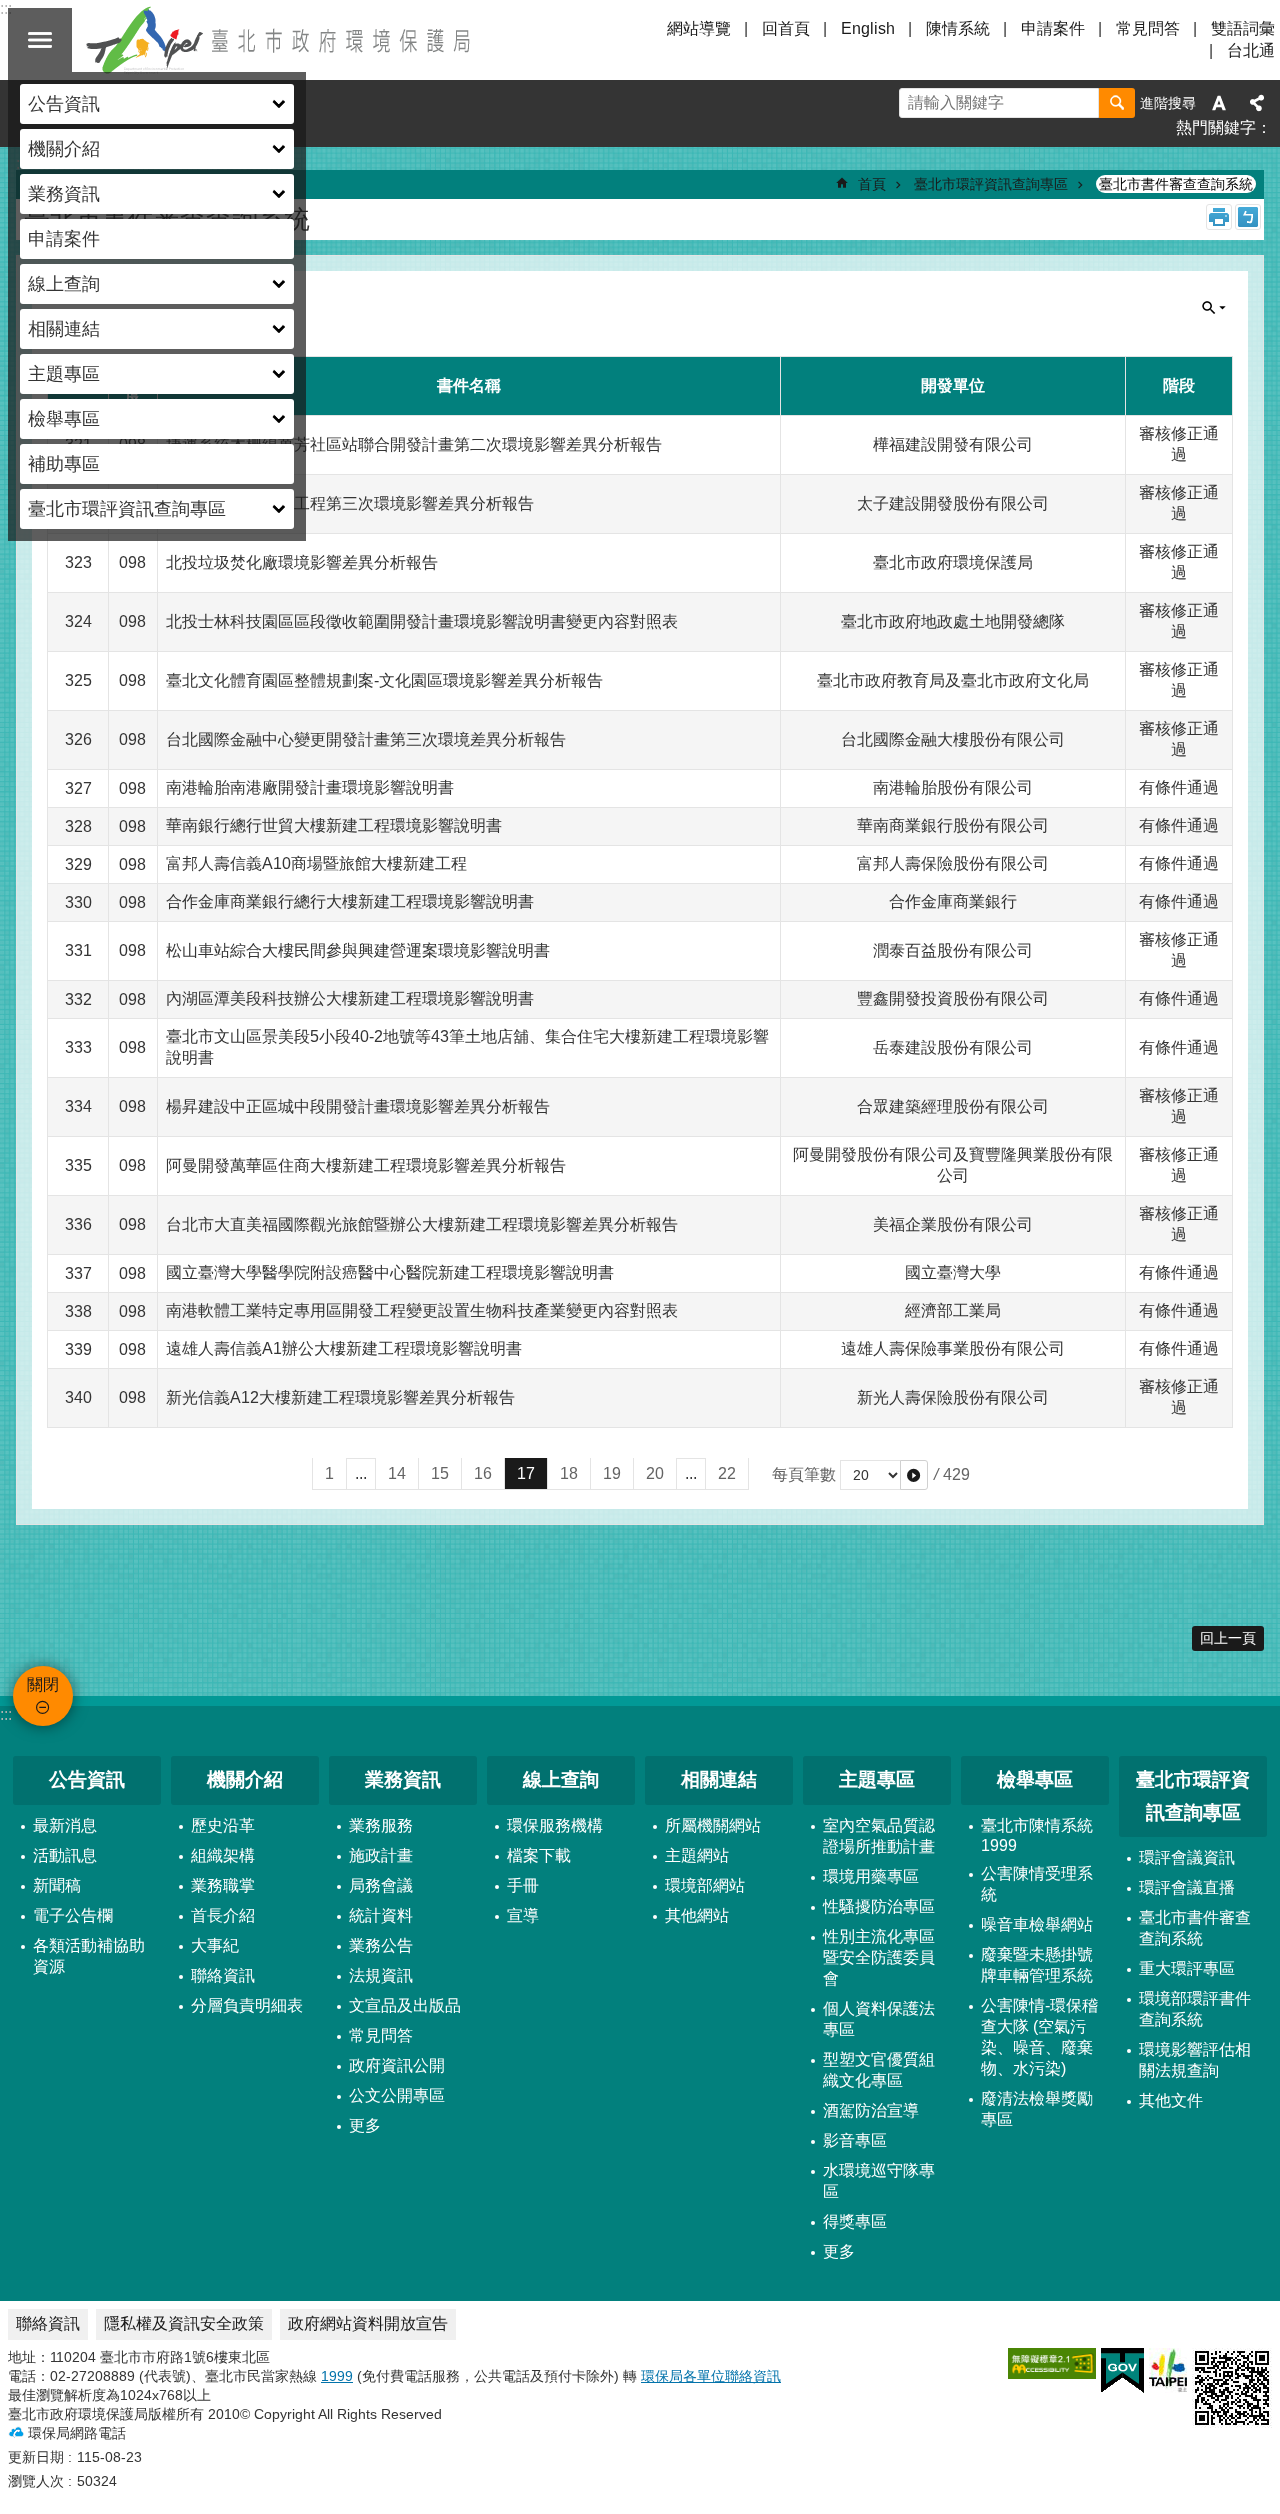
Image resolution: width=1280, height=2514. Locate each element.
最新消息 (65, 1825)
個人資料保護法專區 (879, 2019)
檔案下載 (539, 1855)
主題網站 (697, 1855)
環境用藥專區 (871, 1876)
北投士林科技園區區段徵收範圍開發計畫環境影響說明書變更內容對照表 (422, 621)
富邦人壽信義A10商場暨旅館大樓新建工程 (316, 863)
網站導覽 (699, 28)
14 (397, 1473)
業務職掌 (223, 1885)
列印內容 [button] (1219, 217)
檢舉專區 (1035, 1779)
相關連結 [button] (64, 329)
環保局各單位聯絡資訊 (711, 2376)
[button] (914, 1475)
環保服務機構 (555, 1825)
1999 (337, 2376)
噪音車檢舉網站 (1037, 1924)
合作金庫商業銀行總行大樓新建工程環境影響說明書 (350, 901)
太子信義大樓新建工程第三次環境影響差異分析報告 (350, 503)
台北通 (1251, 50)
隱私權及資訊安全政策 (184, 2323)
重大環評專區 (1187, 1968)
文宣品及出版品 (405, 2005)
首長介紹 (223, 1915)
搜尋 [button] (1117, 103)
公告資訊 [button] (64, 104)
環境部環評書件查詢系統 (1195, 2009)
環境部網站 (705, 1885)
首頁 (872, 184)
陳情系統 (958, 28)
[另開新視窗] (1052, 2363)
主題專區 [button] (64, 374)
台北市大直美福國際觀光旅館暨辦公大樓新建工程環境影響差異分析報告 (422, 1224)
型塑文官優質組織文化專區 (879, 2070)
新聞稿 (57, 1885)
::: (6, 1714)
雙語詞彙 (1243, 28)
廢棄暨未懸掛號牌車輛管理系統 (1037, 1965)
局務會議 (381, 1885)
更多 (365, 2125)
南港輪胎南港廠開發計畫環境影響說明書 (310, 787)
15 (440, 1473)
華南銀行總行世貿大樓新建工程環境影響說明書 (334, 825)
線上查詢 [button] (64, 284)
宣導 (523, 1915)
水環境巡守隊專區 (879, 2181)
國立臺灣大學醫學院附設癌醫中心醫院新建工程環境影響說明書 (390, 1272)
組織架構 (223, 1855)
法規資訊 (381, 1975)
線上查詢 (561, 1779)
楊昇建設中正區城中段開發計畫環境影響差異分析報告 (358, 1106)
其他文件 (1171, 2100)
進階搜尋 (1168, 103)
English (868, 28)
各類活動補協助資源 (89, 1956)
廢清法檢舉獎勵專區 (1037, 2109)
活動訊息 (65, 1855)
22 (727, 1473)
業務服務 (381, 1825)
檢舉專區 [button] (64, 419)
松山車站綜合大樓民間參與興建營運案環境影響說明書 (358, 950)
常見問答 (1148, 28)
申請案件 (64, 239)
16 (483, 1473)
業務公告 (381, 1945)
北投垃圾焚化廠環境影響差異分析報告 (302, 562)
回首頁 (786, 28)
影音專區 (855, 2140)
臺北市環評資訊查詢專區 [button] (127, 509)
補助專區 (64, 464)
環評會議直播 (1187, 1887)
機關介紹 (245, 1779)
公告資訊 (87, 1779)
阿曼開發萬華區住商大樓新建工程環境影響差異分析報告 (366, 1165)
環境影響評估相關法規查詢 (1195, 2060)
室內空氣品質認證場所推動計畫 (879, 1836)
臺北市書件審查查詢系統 (1176, 184)
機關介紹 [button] (64, 149)
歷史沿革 (223, 1825)
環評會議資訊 (1187, 1857)
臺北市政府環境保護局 (280, 40)
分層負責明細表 (247, 2005)
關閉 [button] (40, 40)
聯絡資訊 (223, 1975)
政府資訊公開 (397, 2065)
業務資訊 (403, 1779)
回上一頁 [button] (1228, 1638)
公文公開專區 (397, 2095)
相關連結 (719, 1779)
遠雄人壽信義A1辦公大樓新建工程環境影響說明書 (344, 1348)
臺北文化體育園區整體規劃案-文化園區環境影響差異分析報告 (384, 680)
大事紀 (215, 1945)
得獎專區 (855, 2221)
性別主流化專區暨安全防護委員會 (879, 1957)
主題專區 (877, 1779)
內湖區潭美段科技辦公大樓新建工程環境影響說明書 (350, 998)
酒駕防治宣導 (871, 2110)
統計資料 (381, 1915)
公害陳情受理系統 (1037, 1884)
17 (526, 1473)
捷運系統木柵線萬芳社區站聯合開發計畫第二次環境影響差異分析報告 (414, 444)
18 (569, 1473)
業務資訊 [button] (64, 194)
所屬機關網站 (713, 1825)
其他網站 (697, 1915)
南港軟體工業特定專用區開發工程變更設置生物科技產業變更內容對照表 (422, 1310)
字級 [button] (1219, 103)
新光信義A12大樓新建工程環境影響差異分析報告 (340, 1397)
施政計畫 (381, 1855)
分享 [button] (1257, 103)
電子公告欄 (73, 1915)
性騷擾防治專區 (879, 1906)
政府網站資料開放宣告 (368, 2323)
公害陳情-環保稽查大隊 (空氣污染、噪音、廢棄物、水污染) (1039, 2037)
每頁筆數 (804, 1474)
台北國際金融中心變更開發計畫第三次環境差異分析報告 (366, 739)
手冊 (523, 1885)
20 (655, 1473)
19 (612, 1473)
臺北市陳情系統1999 (1037, 1835)
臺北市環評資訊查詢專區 (991, 184)
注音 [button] (1248, 217)
